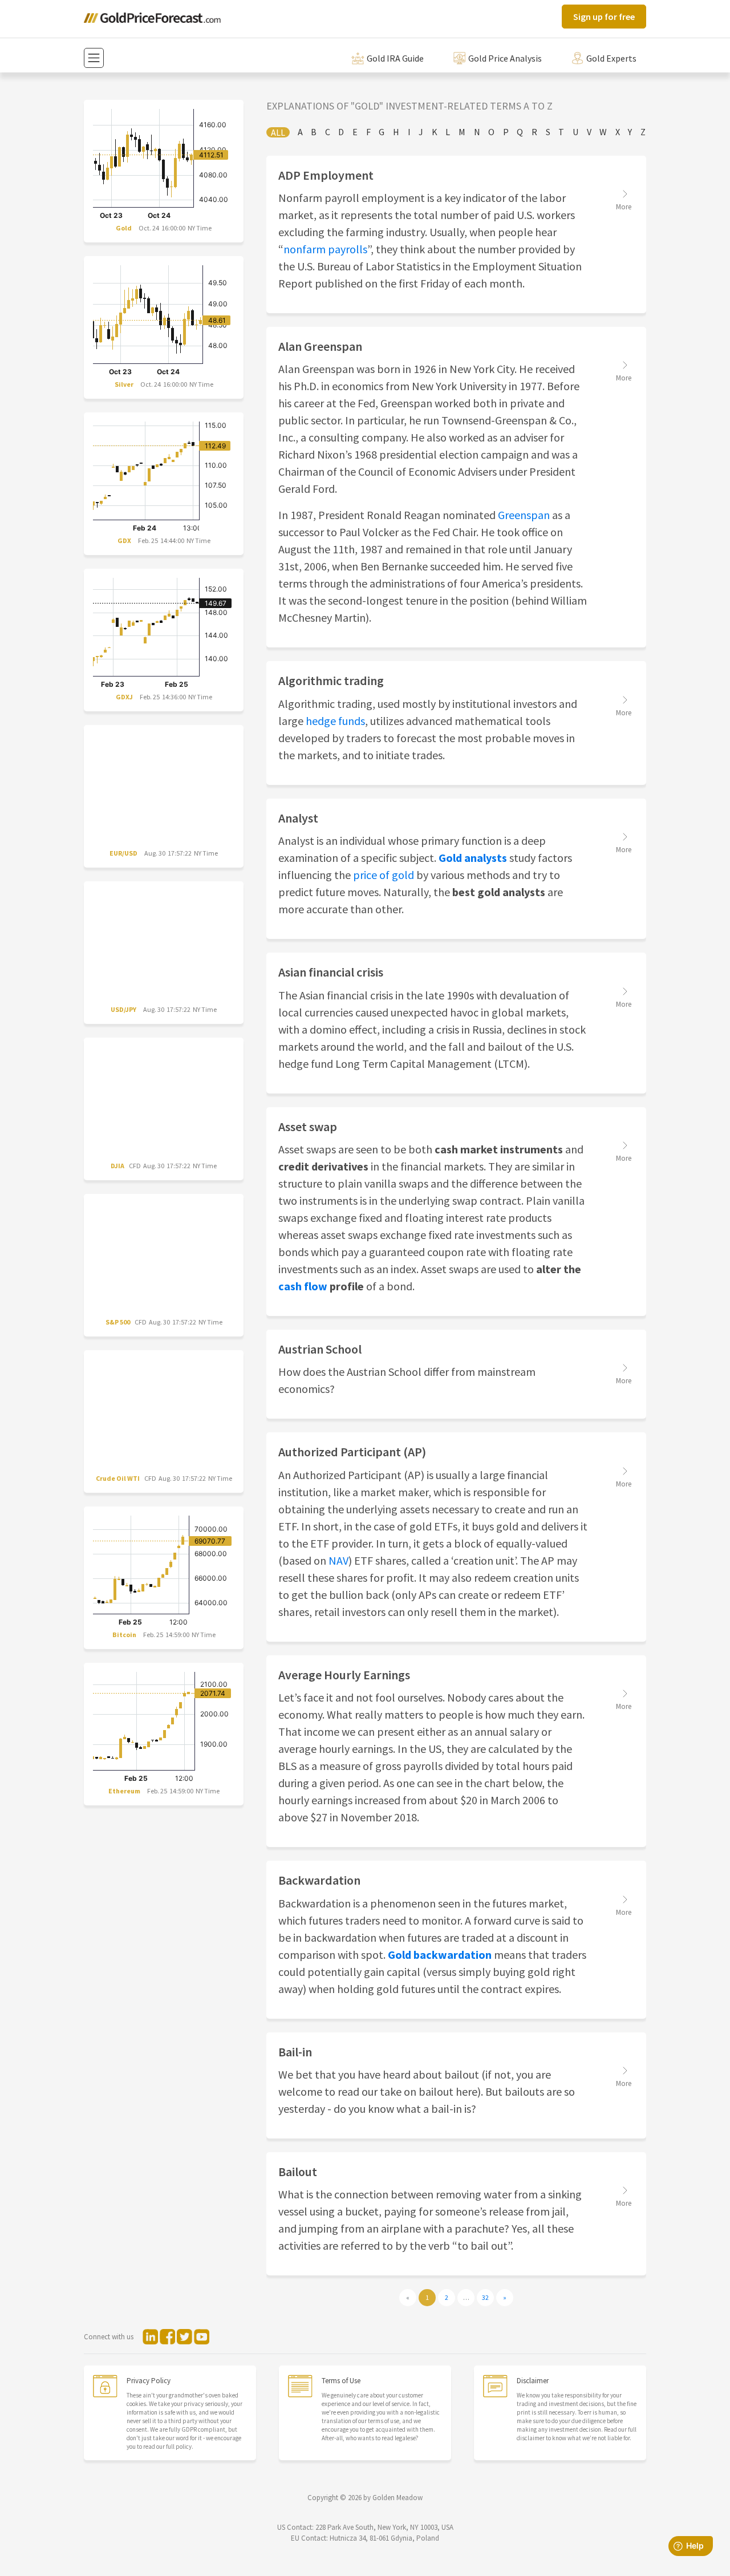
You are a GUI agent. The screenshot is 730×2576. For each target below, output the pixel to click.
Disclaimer (533, 2381)
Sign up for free (604, 17)
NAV (338, 1560)
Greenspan (525, 515)
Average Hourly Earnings (344, 1675)
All (278, 132)
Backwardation (319, 1880)
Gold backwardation (440, 1955)
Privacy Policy (149, 2381)
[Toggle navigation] (94, 58)
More (624, 207)
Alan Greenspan (320, 346)
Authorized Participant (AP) (352, 1452)
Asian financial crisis (331, 972)
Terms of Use (341, 2381)
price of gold (384, 875)
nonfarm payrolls (325, 249)
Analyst (298, 818)
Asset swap (308, 1127)
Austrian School (320, 1349)
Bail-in (295, 2052)
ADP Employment (326, 175)
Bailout (298, 2172)
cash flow (303, 1286)
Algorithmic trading (331, 681)
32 (485, 2297)
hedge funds (335, 721)
